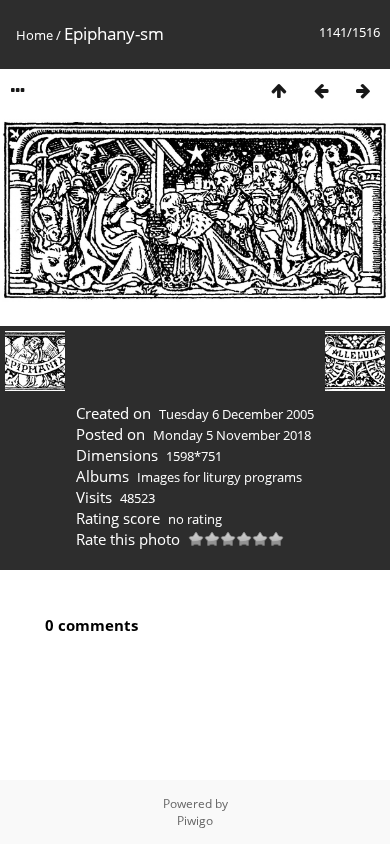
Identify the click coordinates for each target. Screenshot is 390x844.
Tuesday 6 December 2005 (236, 414)
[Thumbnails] (279, 90)
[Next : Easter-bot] (363, 90)
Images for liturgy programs (219, 477)
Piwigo (195, 820)
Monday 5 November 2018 (232, 435)
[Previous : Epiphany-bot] (321, 90)
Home (34, 35)
